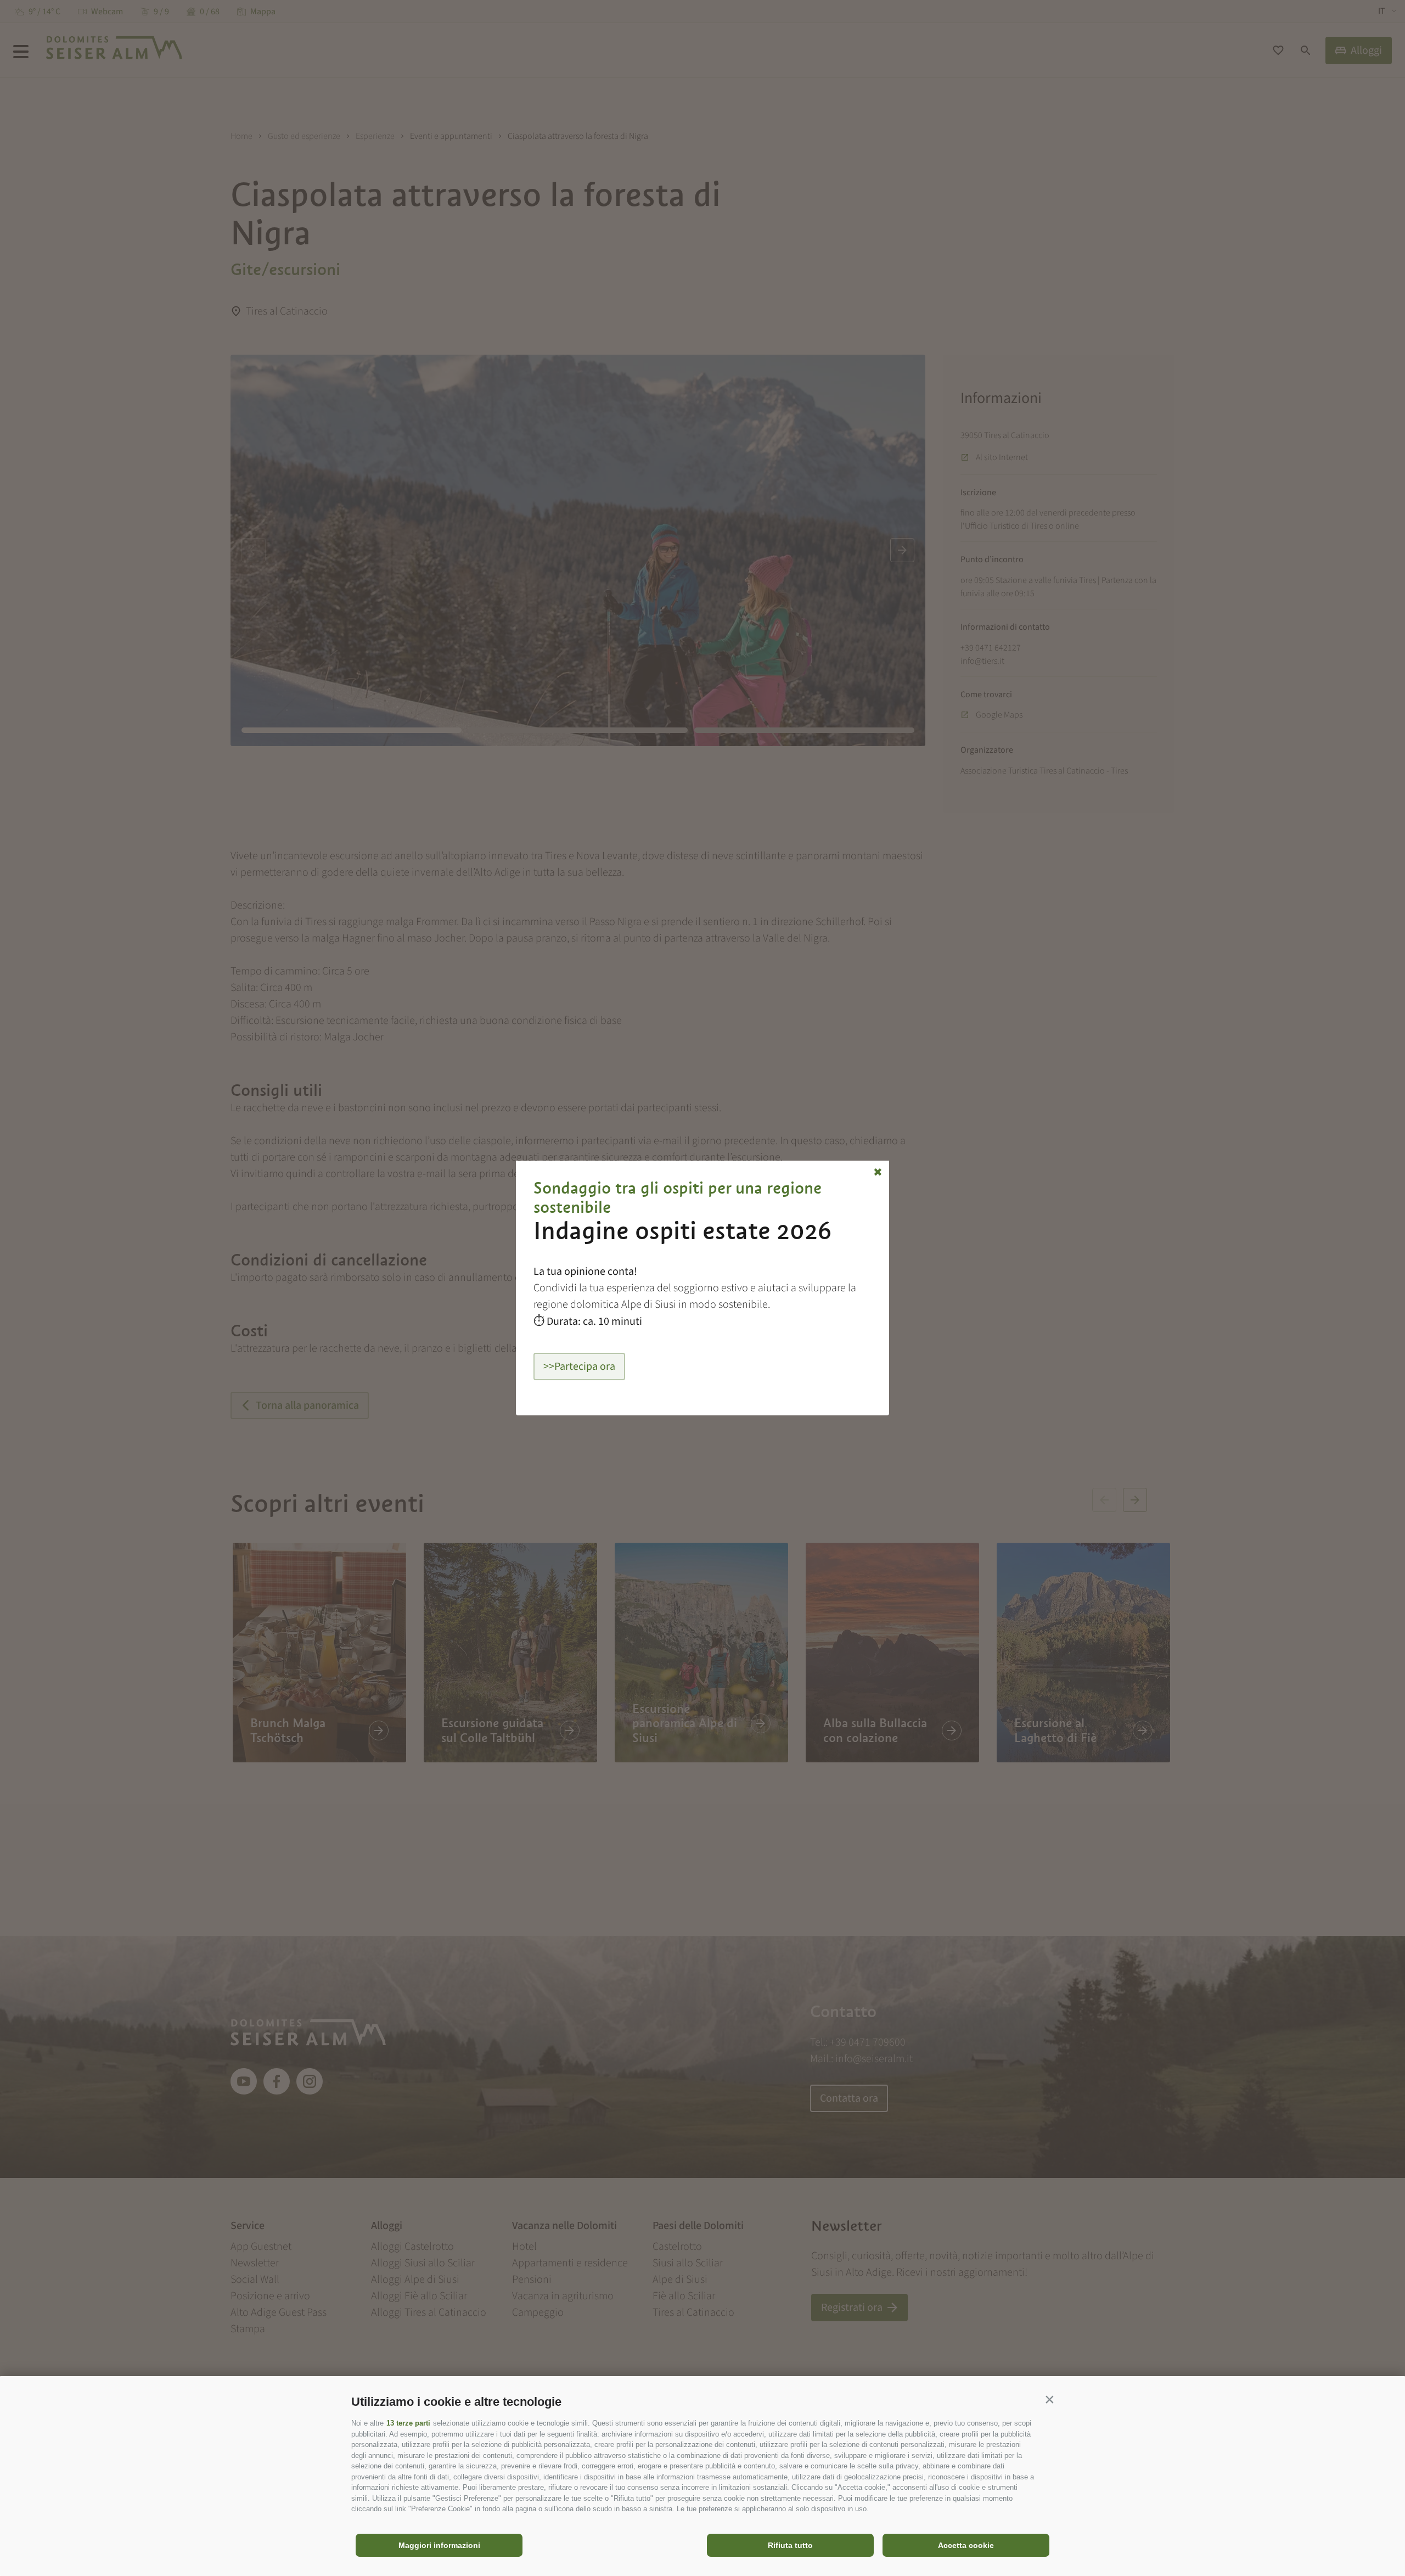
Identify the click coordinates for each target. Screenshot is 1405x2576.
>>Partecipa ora (579, 1367)
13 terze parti (408, 2423)
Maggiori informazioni (439, 2545)
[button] (1049, 2399)
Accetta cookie (966, 2545)
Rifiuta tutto (790, 2545)
